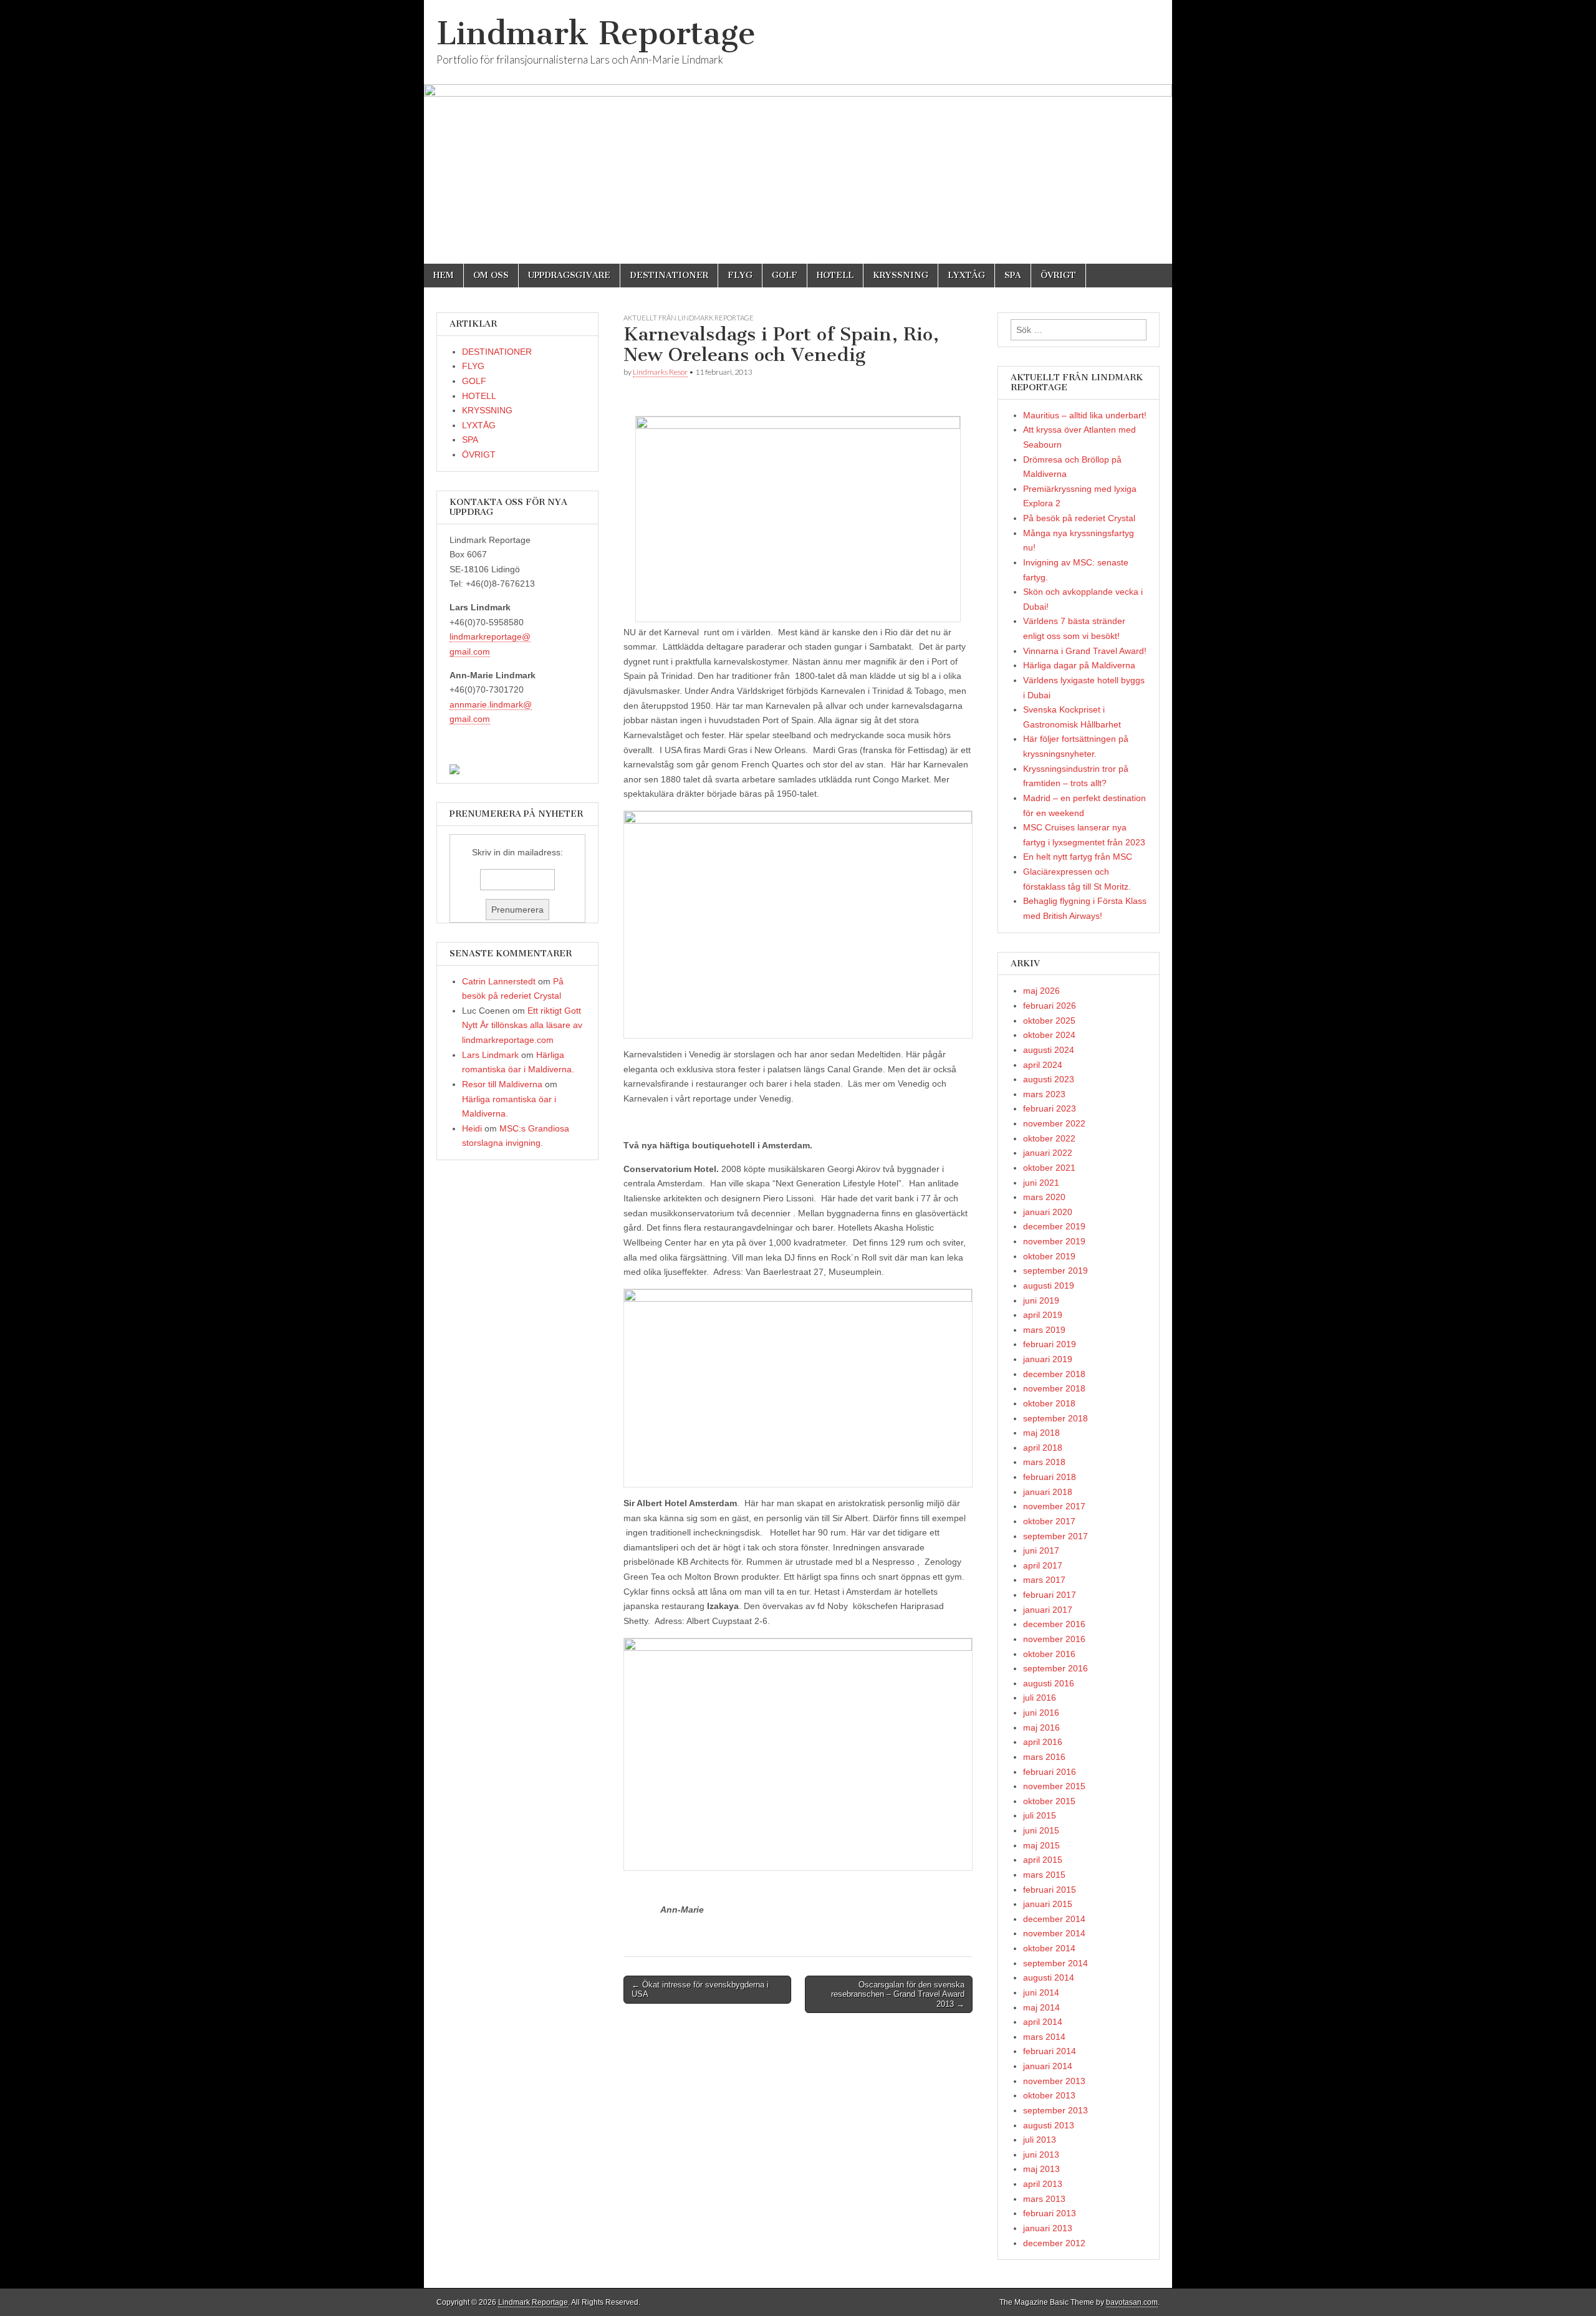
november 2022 (1054, 1123)
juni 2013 (1041, 2155)
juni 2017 (1041, 1550)
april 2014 (1043, 2022)
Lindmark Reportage (596, 33)
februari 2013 (1050, 2213)
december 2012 (1054, 2243)
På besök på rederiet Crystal (1079, 518)
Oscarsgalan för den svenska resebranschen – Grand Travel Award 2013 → (898, 1994)
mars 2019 (1044, 1330)
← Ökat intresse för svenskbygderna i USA (700, 1990)
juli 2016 (1040, 1698)
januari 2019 (1048, 1359)
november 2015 (1054, 1786)
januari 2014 (1048, 2066)
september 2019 (1055, 1271)
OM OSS (491, 275)
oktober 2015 (1049, 1801)
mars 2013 (1044, 2199)
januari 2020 (1048, 1212)
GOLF (785, 275)
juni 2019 (1041, 1300)
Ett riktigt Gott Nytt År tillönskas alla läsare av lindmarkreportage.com (522, 1025)
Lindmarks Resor (660, 372)
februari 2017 (1050, 1595)
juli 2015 (1040, 1815)
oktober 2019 (1049, 1256)
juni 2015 (1041, 1830)
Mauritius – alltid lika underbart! (1085, 415)
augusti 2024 (1049, 1050)
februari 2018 (1050, 1477)
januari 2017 (1048, 1610)
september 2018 (1055, 1418)
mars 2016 (1044, 1757)
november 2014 (1054, 1933)
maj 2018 (1041, 1433)
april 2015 (1043, 1860)
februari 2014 (1050, 2051)
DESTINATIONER (669, 275)
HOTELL (835, 275)
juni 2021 (1041, 1183)
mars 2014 (1044, 2037)
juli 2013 (1040, 2140)
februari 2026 (1050, 1006)
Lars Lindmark (490, 1055)
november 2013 (1054, 2081)
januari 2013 (1048, 2228)
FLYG (740, 275)
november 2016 (1054, 1639)
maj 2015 (1041, 1845)
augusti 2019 (1049, 1285)
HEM (444, 275)
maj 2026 (1041, 991)
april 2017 (1043, 1565)
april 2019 (1043, 1315)
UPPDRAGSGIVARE (569, 275)
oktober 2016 (1049, 1654)
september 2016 (1055, 1668)
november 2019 (1054, 1241)
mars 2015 (1044, 1875)
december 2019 (1054, 1226)
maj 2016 (1041, 1727)
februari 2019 (1050, 1344)
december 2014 (1054, 1919)
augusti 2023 (1049, 1079)
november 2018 (1054, 1388)
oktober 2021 (1049, 1168)
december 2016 (1054, 1624)
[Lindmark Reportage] (798, 132)
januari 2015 (1048, 1904)
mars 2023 (1044, 1094)
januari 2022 (1048, 1153)
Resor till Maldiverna (502, 1084)
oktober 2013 (1049, 2095)
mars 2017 (1044, 1580)
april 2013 (1043, 2184)
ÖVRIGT (1058, 275)
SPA (1013, 275)
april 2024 (1043, 1065)
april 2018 (1043, 1448)
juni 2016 (1041, 1713)
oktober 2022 (1049, 1138)
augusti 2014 (1049, 1977)
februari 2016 (1050, 1772)
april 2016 (1043, 1742)
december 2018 (1054, 1374)
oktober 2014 (1049, 1948)
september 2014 (1055, 1963)
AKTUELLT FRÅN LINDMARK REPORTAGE (689, 318)
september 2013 (1055, 2110)
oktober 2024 (1049, 1035)
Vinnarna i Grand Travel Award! (1085, 651)
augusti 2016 (1049, 1683)
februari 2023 (1050, 1108)
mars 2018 (1044, 1462)
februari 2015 (1050, 1890)
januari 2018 (1048, 1492)
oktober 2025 (1049, 1021)
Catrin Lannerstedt (499, 981)
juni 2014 (1041, 1992)
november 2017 (1054, 1506)
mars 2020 (1044, 1197)
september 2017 (1055, 1536)
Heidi (472, 1128)
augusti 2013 (1049, 2125)
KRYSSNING (901, 275)
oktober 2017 (1049, 1521)
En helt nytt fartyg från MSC (1078, 857)
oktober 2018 (1049, 1403)
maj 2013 (1041, 2169)
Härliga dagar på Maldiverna (1079, 665)
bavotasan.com (1132, 2302)
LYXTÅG (966, 275)
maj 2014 (1041, 2007)
